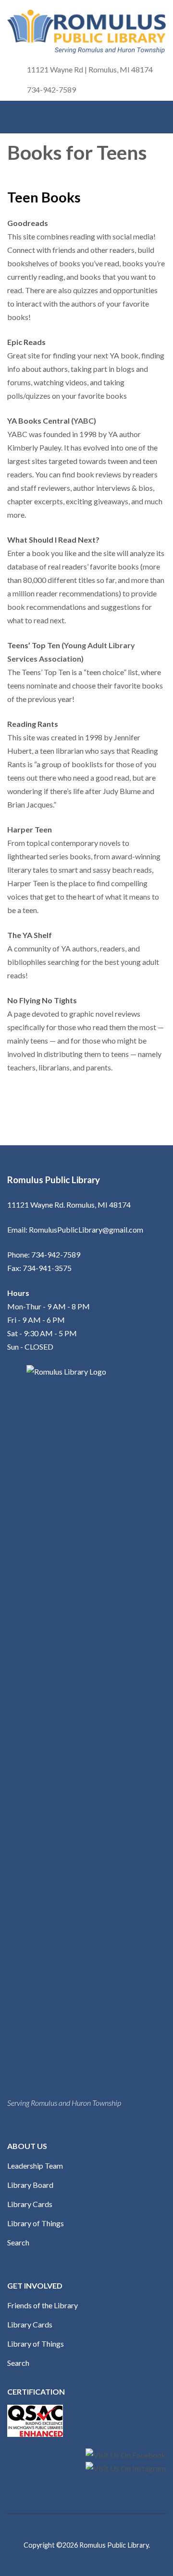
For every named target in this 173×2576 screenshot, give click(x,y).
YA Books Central (39, 421)
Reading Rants (33, 724)
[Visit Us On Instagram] (125, 2468)
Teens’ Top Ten (34, 645)
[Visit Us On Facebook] (125, 2455)
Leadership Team (35, 2166)
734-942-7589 (51, 89)
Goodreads (28, 223)
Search (18, 2242)
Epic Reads (26, 342)
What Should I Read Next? (53, 540)
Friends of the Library (43, 2305)
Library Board (30, 2185)
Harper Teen (30, 829)
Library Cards (30, 2204)
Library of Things (36, 2223)
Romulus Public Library (114, 2545)
